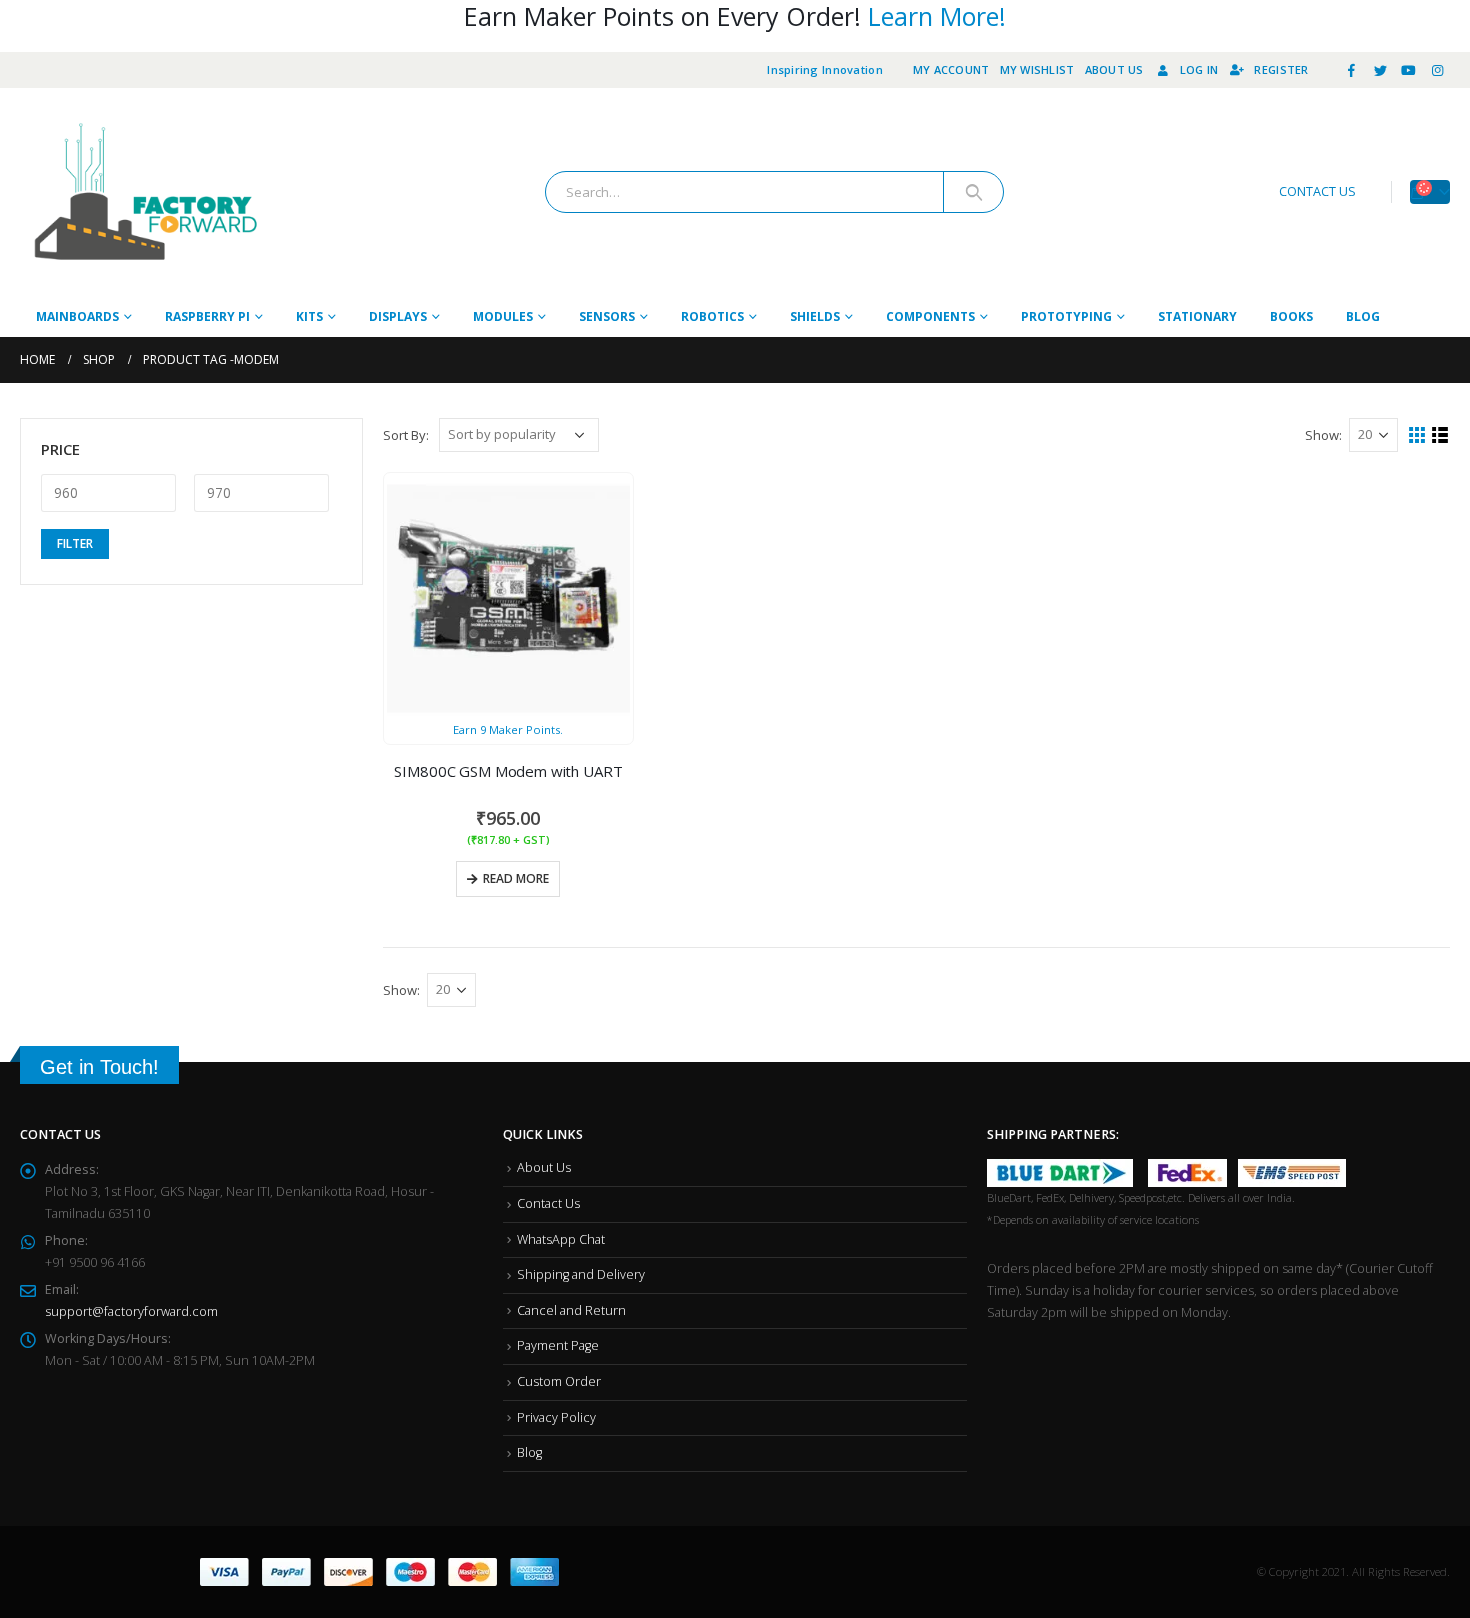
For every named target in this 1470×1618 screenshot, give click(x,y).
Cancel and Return (571, 1310)
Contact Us (548, 1203)
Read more (516, 878)
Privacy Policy (556, 1417)
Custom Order (559, 1381)
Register (1281, 69)
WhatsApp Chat (561, 1239)
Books (1291, 316)
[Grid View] (1417, 435)
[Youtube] (1409, 70)
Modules (503, 316)
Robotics (712, 316)
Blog (1363, 316)
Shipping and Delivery (581, 1274)
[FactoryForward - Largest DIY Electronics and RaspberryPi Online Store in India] (145, 192)
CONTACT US (1317, 191)
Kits (309, 316)
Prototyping (1066, 316)
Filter (308, 536)
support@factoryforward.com (131, 1311)
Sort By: (406, 435)
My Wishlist (1037, 69)
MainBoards (77, 316)
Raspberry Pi (207, 316)
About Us (1114, 69)
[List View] (1440, 435)
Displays (398, 316)
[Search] (973, 192)
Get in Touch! (99, 1067)
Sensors (607, 316)
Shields (815, 316)
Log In (1199, 69)
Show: (1323, 435)
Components (930, 316)
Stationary (1197, 316)
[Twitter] (1380, 70)
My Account (951, 69)
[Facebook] (1352, 70)
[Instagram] (1437, 70)
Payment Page (558, 1345)
